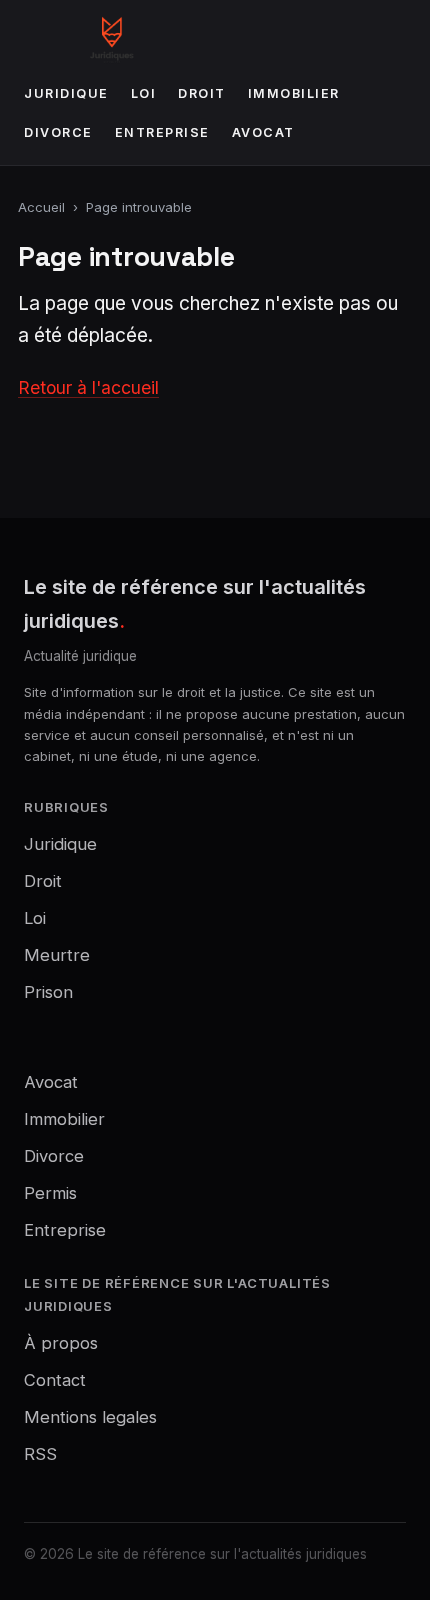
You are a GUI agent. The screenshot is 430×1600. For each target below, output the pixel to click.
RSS (40, 1454)
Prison (48, 992)
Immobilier (294, 93)
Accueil (41, 207)
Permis (50, 1193)
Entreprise (162, 132)
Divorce (58, 132)
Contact (55, 1380)
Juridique (66, 93)
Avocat (263, 132)
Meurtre (57, 955)
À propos (61, 1343)
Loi (144, 93)
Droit (202, 93)
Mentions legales (90, 1417)
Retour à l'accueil (88, 387)
